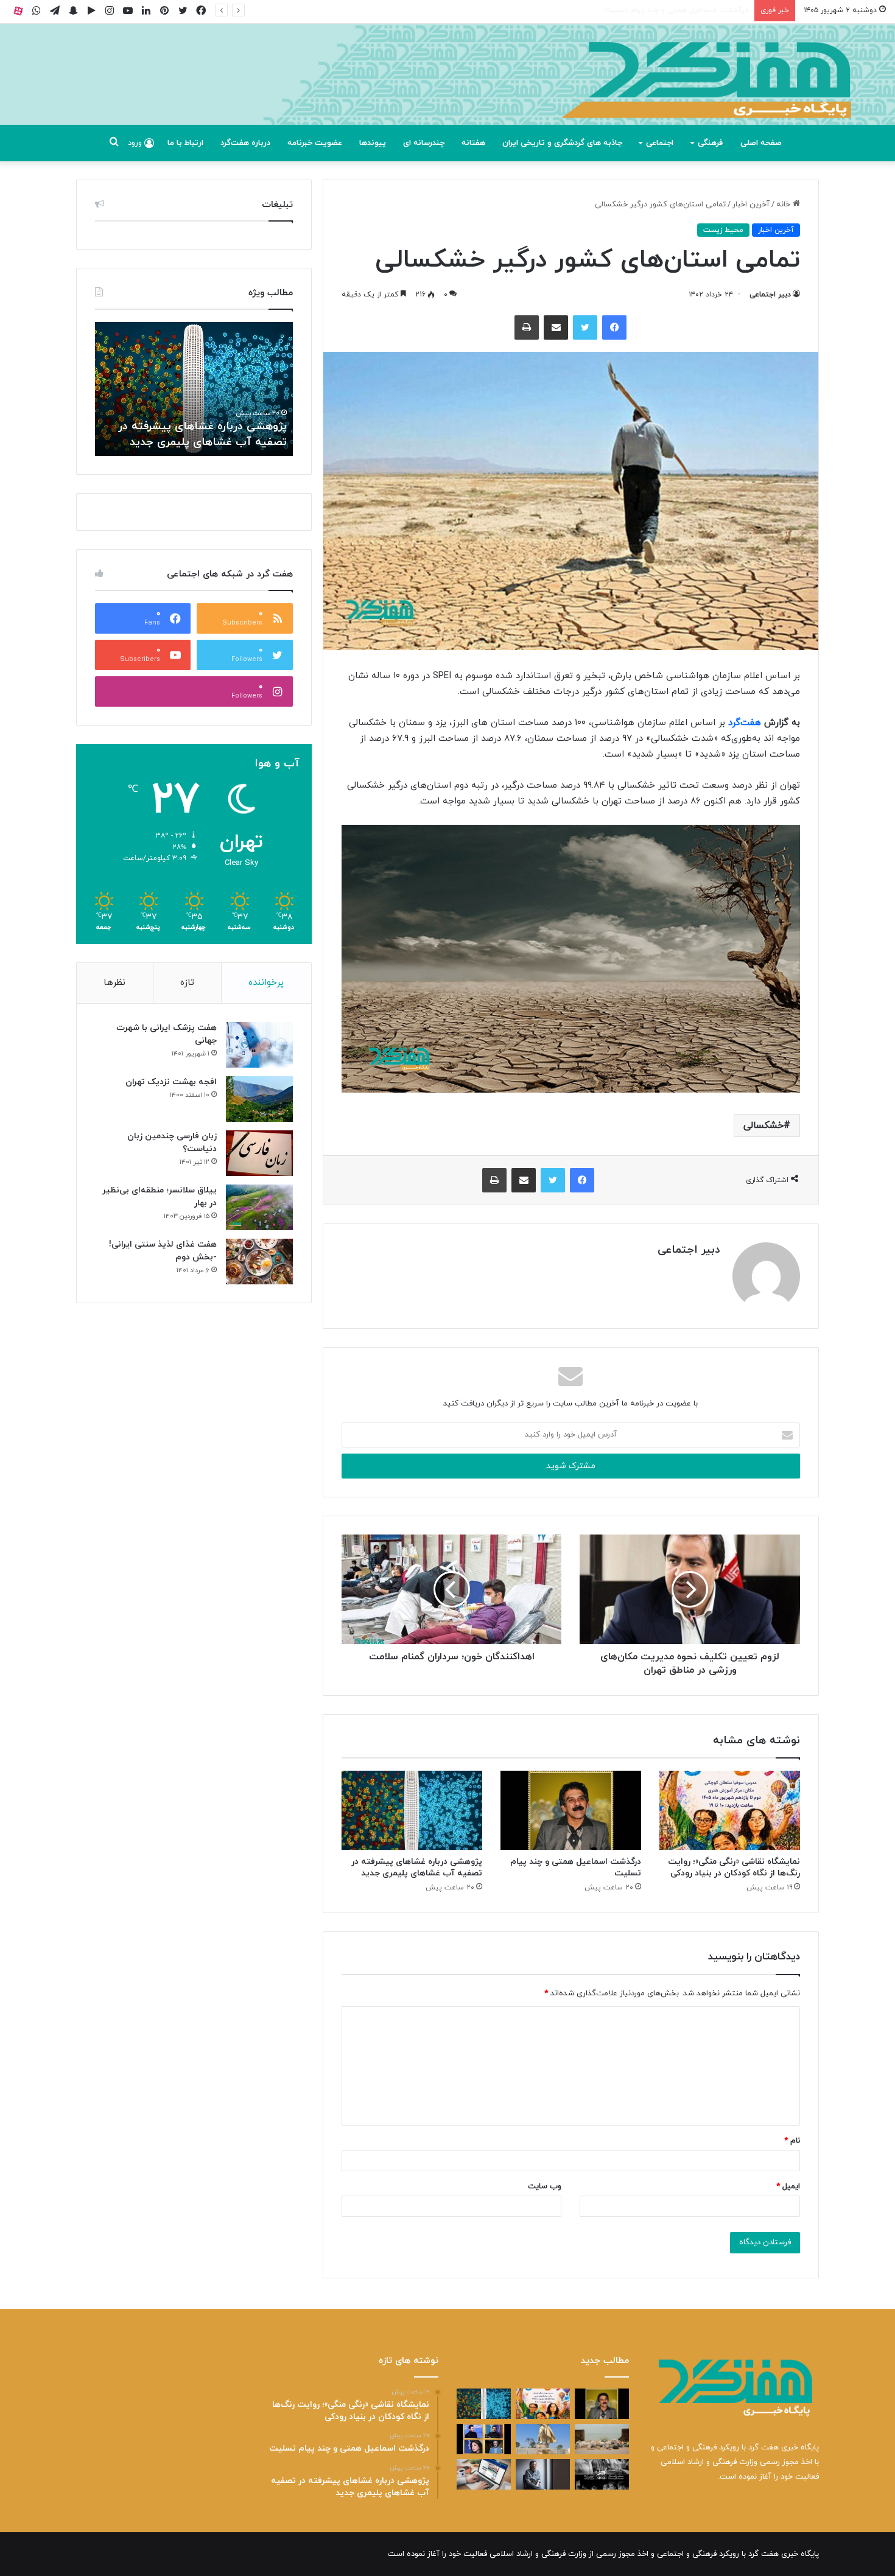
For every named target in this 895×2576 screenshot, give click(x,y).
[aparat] (18, 11)
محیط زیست (723, 230)
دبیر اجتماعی (770, 295)
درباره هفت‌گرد (245, 143)
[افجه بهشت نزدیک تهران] (259, 1099)
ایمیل (788, 2186)
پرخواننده (266, 983)
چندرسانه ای (424, 143)
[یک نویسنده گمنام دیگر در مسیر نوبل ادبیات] (543, 2474)
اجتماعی (660, 143)
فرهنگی (710, 143)
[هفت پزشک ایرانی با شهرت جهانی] (259, 1045)
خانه (784, 205)
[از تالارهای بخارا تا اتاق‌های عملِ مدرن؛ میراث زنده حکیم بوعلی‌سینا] (543, 2439)
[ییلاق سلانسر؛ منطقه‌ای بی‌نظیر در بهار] (259, 1207)
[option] (194, 389)
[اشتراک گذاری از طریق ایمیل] (556, 327)
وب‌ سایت (545, 2186)
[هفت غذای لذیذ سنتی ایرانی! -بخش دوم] (259, 1262)
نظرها (114, 983)
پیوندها (373, 143)
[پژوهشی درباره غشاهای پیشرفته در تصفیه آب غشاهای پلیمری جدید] (412, 1810)
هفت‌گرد (743, 723)
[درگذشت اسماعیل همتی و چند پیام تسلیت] (571, 1810)
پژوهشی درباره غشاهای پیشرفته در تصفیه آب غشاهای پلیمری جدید (634, 10)
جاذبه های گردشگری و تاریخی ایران (562, 143)
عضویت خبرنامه (315, 143)
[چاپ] (527, 327)
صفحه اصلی (761, 143)
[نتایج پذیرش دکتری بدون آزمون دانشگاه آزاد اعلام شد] (484, 2474)
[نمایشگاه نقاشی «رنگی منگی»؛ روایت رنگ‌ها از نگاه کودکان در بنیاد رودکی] (730, 1810)
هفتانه (473, 143)
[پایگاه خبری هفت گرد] (447, 88)
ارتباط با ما (185, 143)
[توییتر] (585, 327)
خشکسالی (763, 1125)
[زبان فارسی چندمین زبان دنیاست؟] (259, 1153)
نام (792, 2141)
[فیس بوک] (614, 327)
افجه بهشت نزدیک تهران (171, 1082)
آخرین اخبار (751, 205)
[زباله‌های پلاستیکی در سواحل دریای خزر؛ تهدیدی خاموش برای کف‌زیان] (602, 2439)
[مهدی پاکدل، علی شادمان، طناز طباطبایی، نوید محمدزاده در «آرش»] (484, 2439)
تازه (187, 983)
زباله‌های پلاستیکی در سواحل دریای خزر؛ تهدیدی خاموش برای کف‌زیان (202, 434)
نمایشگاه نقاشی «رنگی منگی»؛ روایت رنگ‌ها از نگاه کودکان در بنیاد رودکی (734, 1867)
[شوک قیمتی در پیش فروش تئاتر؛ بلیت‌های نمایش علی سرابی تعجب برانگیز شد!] (602, 2474)
